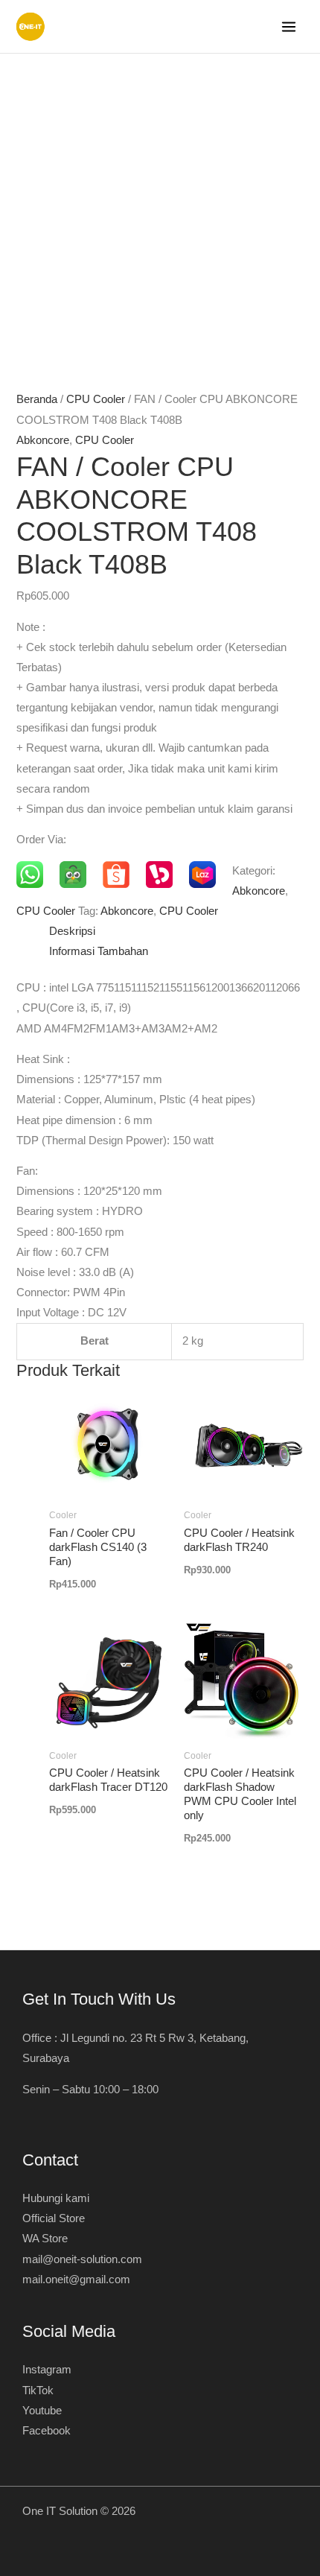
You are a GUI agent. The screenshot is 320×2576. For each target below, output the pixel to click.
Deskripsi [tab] (72, 931)
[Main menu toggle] (289, 27)
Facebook (47, 2431)
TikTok (38, 2391)
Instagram (47, 2370)
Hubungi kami (56, 2198)
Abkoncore (43, 440)
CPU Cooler (96, 399)
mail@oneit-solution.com (82, 2259)
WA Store (45, 2239)
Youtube (42, 2411)
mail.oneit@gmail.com (76, 2280)
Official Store (54, 2218)
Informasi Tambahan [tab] (99, 951)
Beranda (37, 399)
